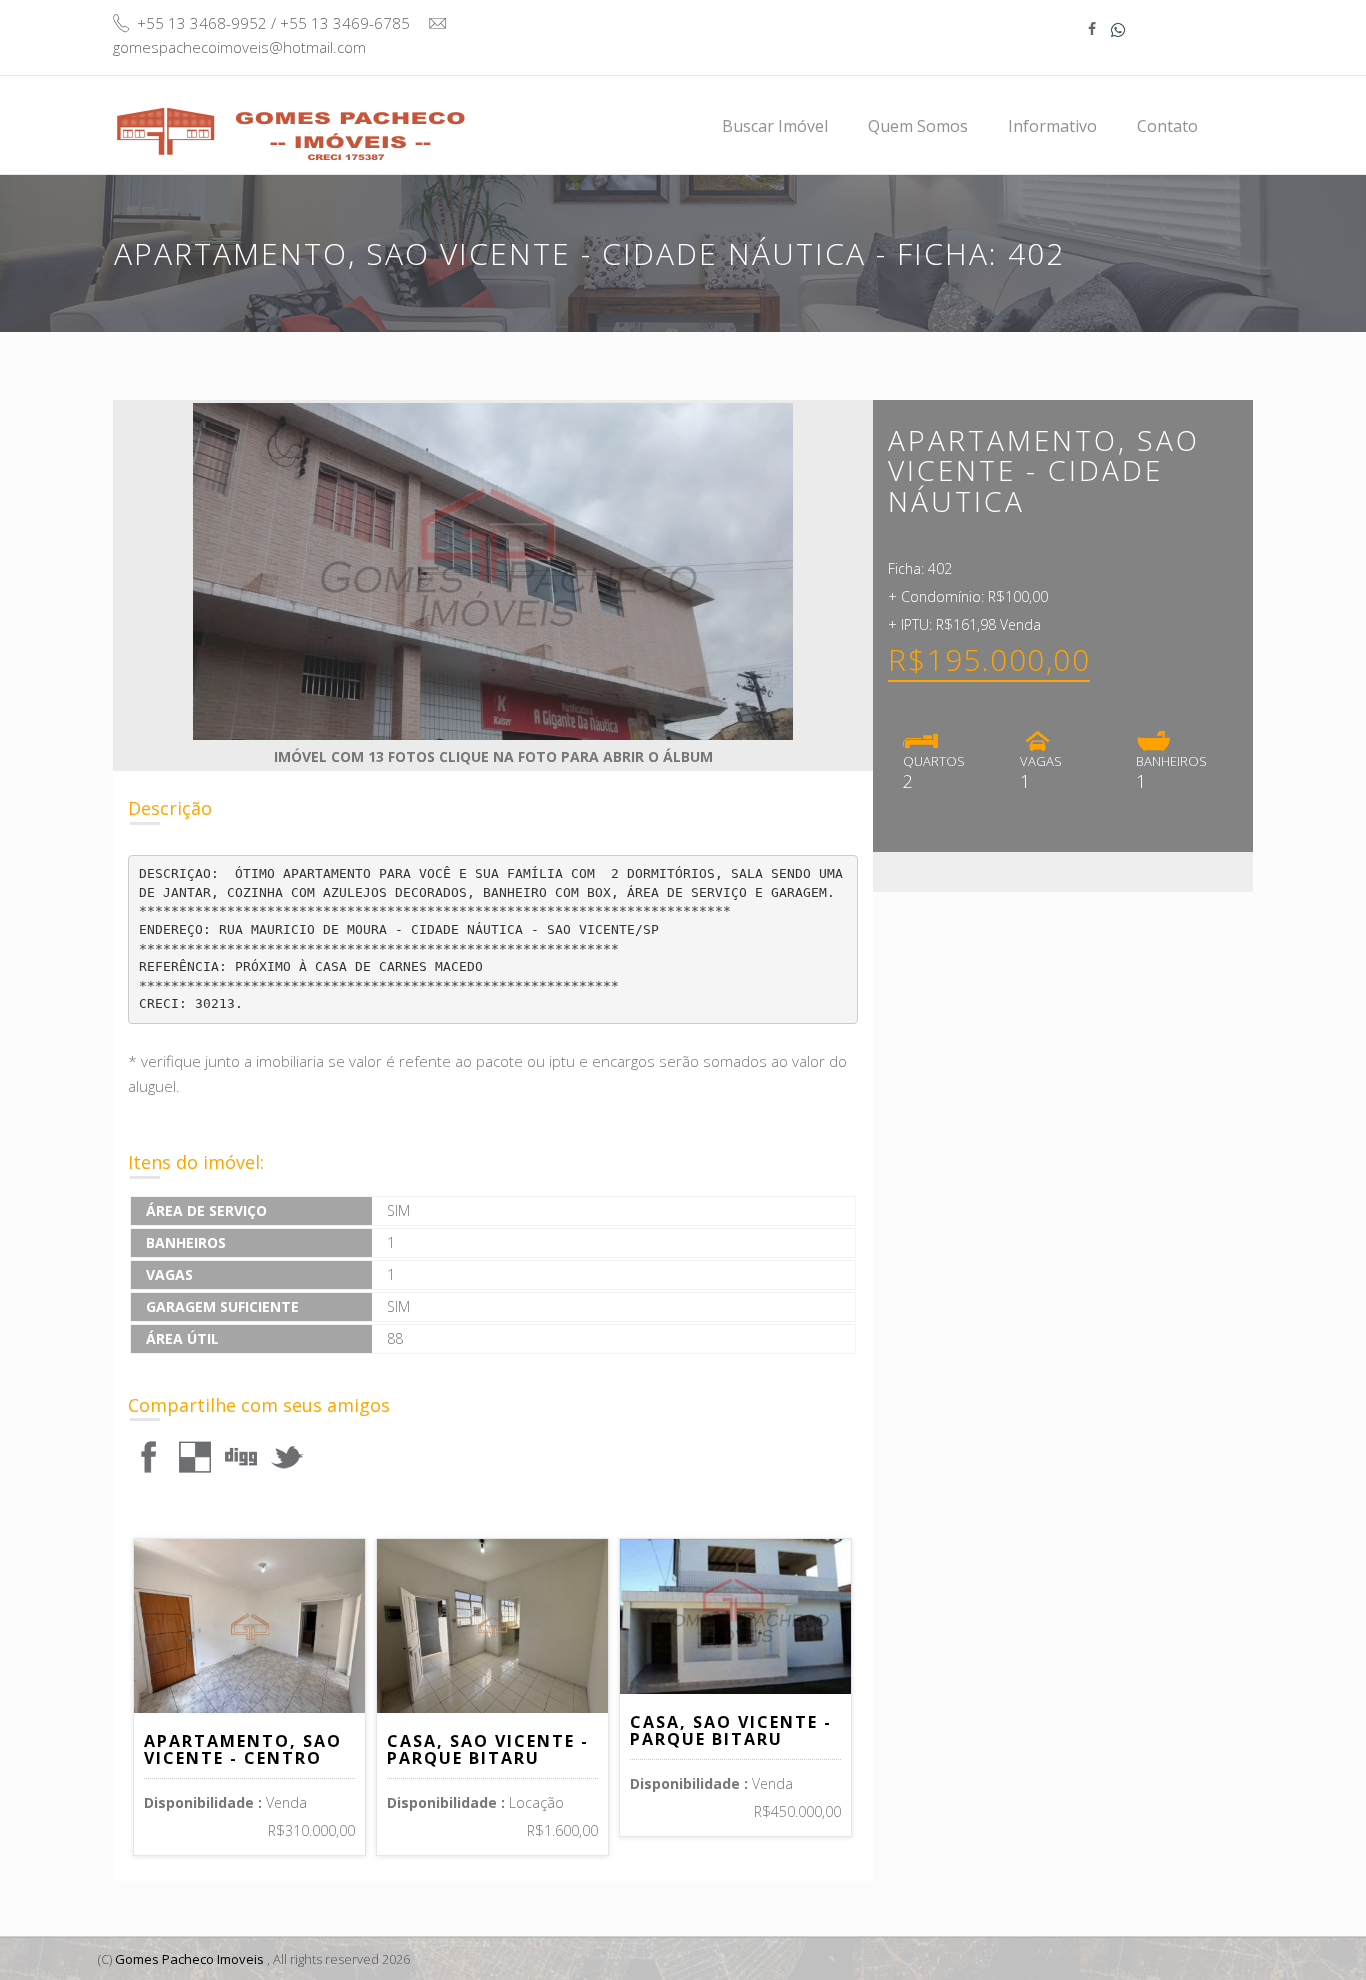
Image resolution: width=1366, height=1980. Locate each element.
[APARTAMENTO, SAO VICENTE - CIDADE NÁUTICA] (149, 1455)
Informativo (1052, 126)
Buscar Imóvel (775, 126)
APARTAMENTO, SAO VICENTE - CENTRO (243, 1750)
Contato (1167, 126)
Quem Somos (918, 126)
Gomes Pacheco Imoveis (189, 1959)
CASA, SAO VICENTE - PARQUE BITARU (488, 1750)
